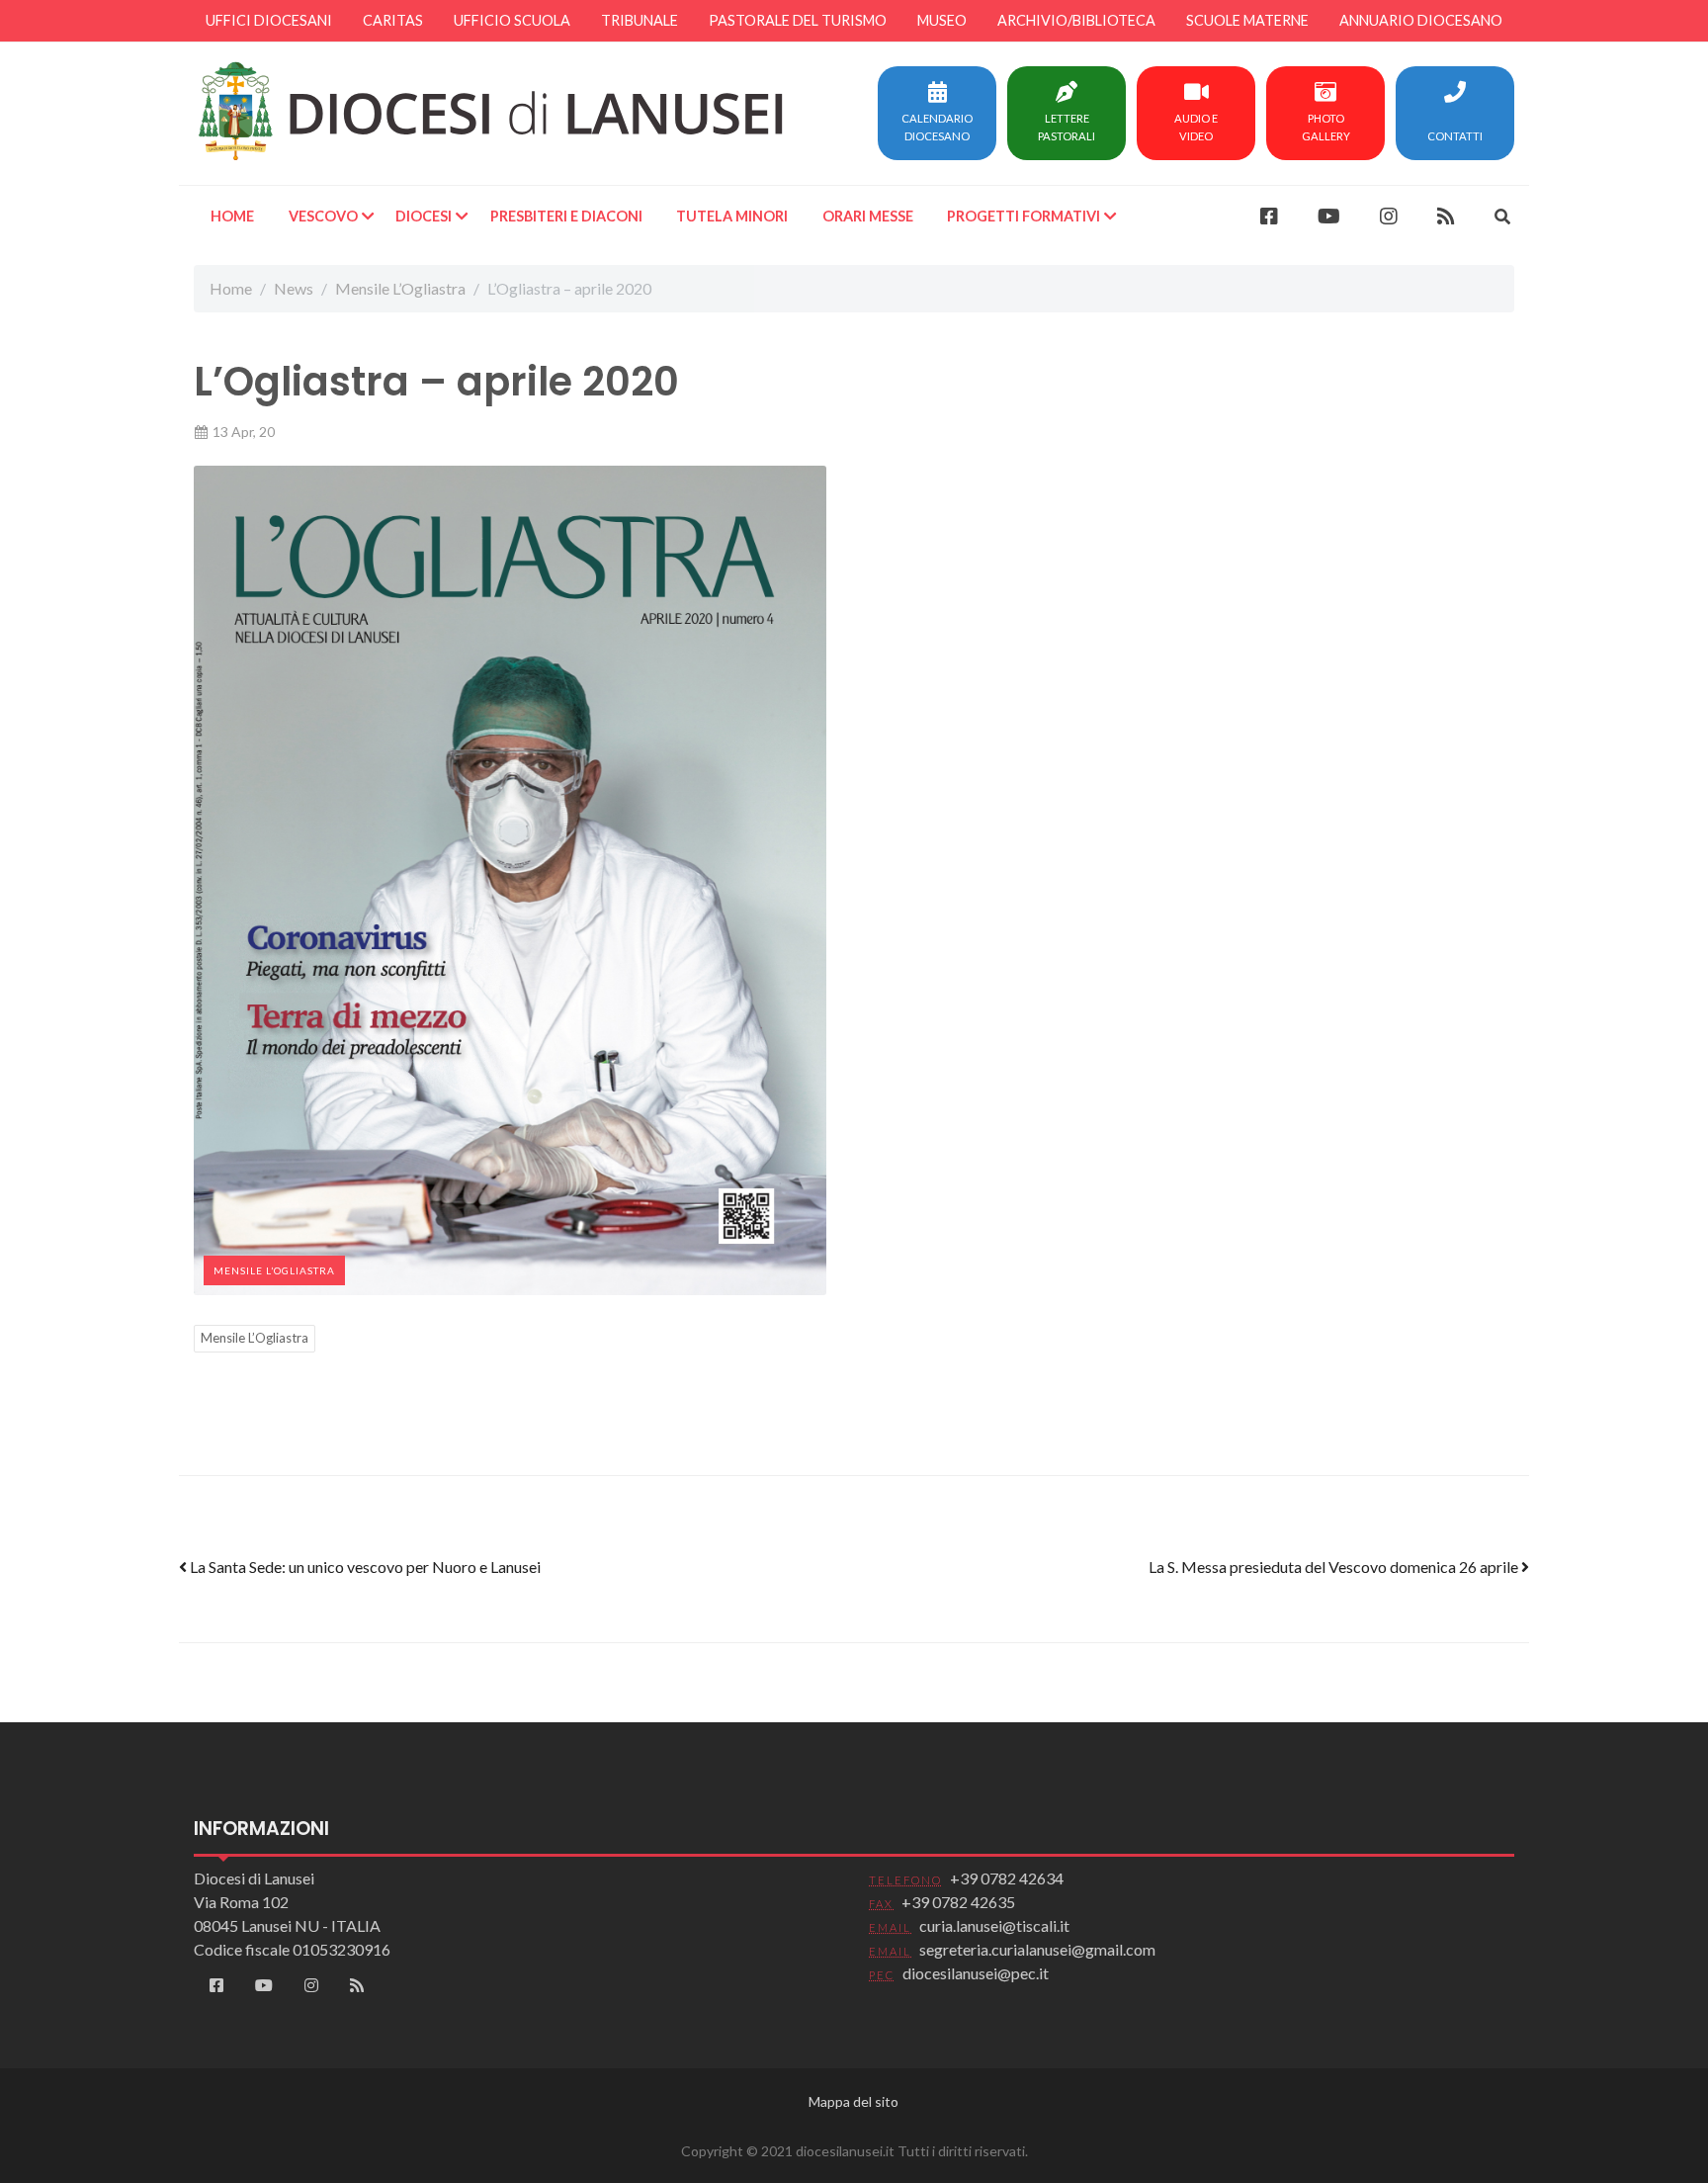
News (294, 288)
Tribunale (640, 20)
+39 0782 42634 (1007, 1878)
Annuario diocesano (1421, 20)
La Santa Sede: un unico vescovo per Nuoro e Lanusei (364, 1567)
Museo (942, 20)
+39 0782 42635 (958, 1902)
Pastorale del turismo (798, 20)
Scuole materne (1247, 20)
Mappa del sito (854, 2101)
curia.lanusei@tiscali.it (994, 1925)
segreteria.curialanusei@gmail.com (1037, 1949)
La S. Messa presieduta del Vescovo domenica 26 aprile (1335, 1567)
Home (232, 216)
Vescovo (323, 216)
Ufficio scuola (512, 20)
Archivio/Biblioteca (1076, 20)
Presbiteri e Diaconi (566, 216)
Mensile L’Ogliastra (400, 288)
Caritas (393, 20)
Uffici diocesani (269, 20)
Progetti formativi (1024, 216)
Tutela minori (732, 216)
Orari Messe (868, 216)
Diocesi (424, 216)
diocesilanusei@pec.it (976, 1973)
